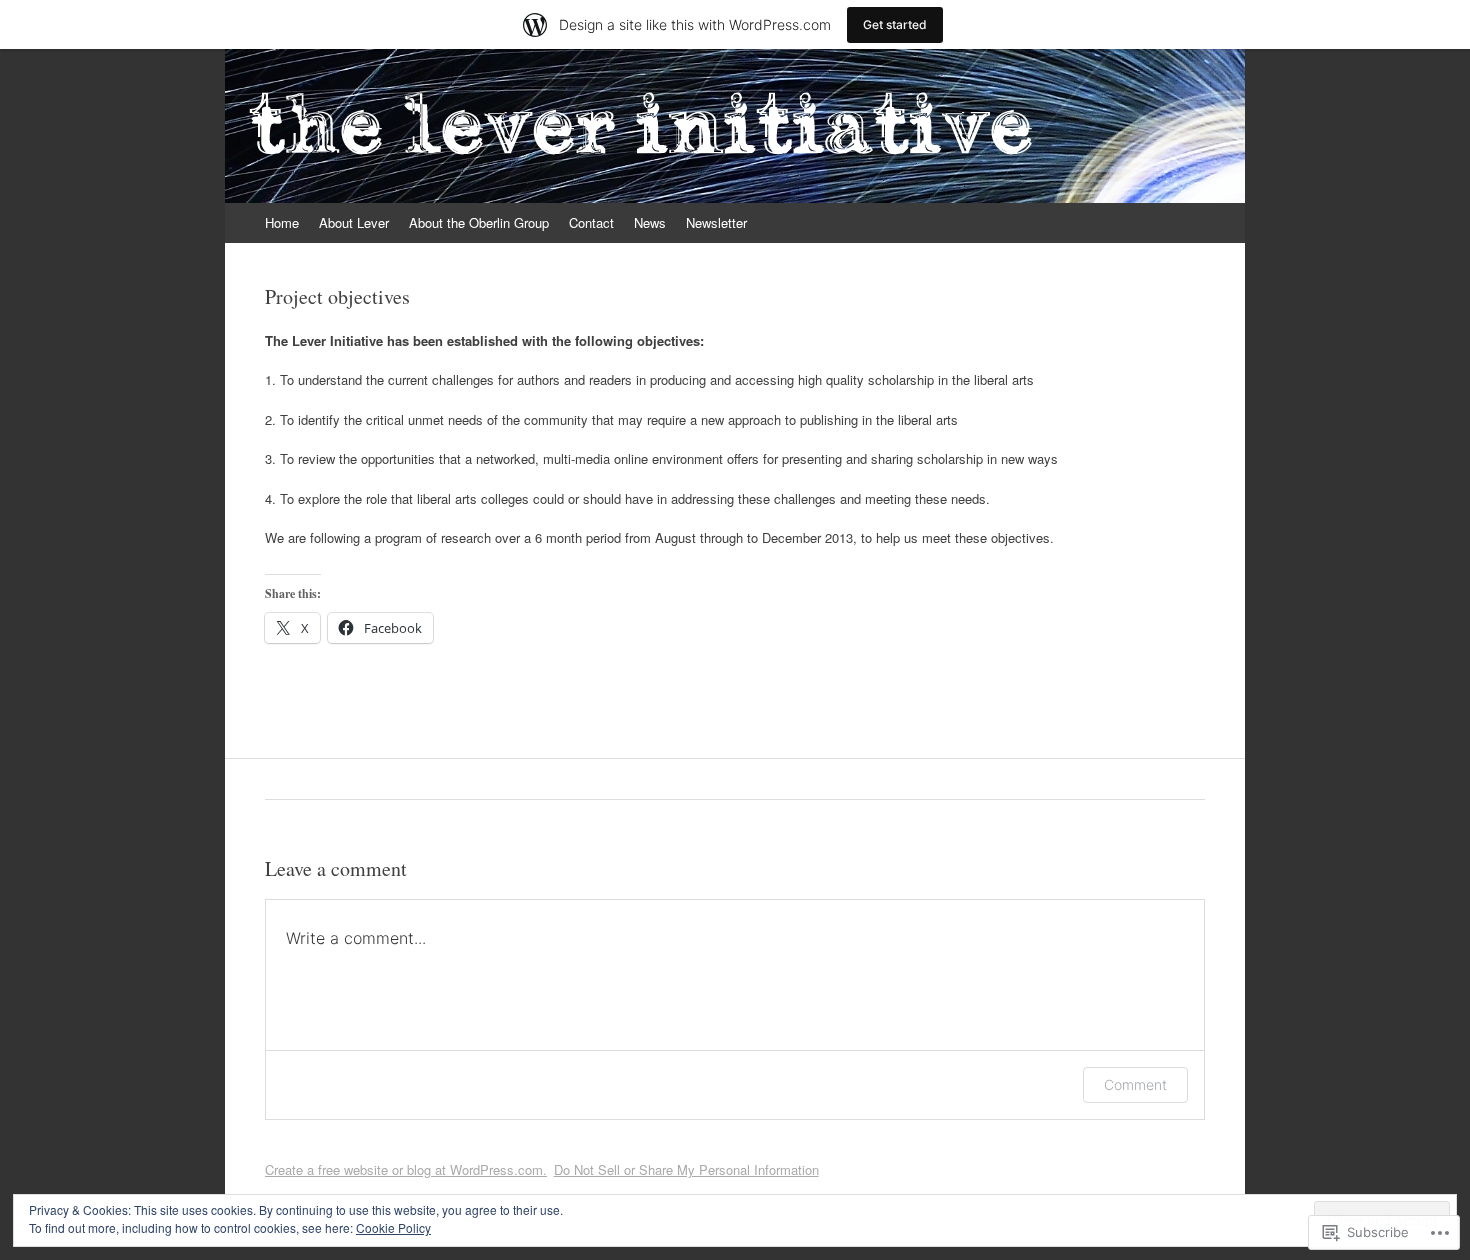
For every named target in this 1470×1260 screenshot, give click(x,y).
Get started (895, 24)
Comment (1135, 1084)
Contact (591, 222)
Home (282, 222)
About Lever (354, 222)
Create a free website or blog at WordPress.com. (406, 1169)
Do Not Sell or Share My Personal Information (686, 1169)
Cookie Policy (393, 1227)
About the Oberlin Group (479, 222)
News (650, 222)
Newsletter (716, 222)
